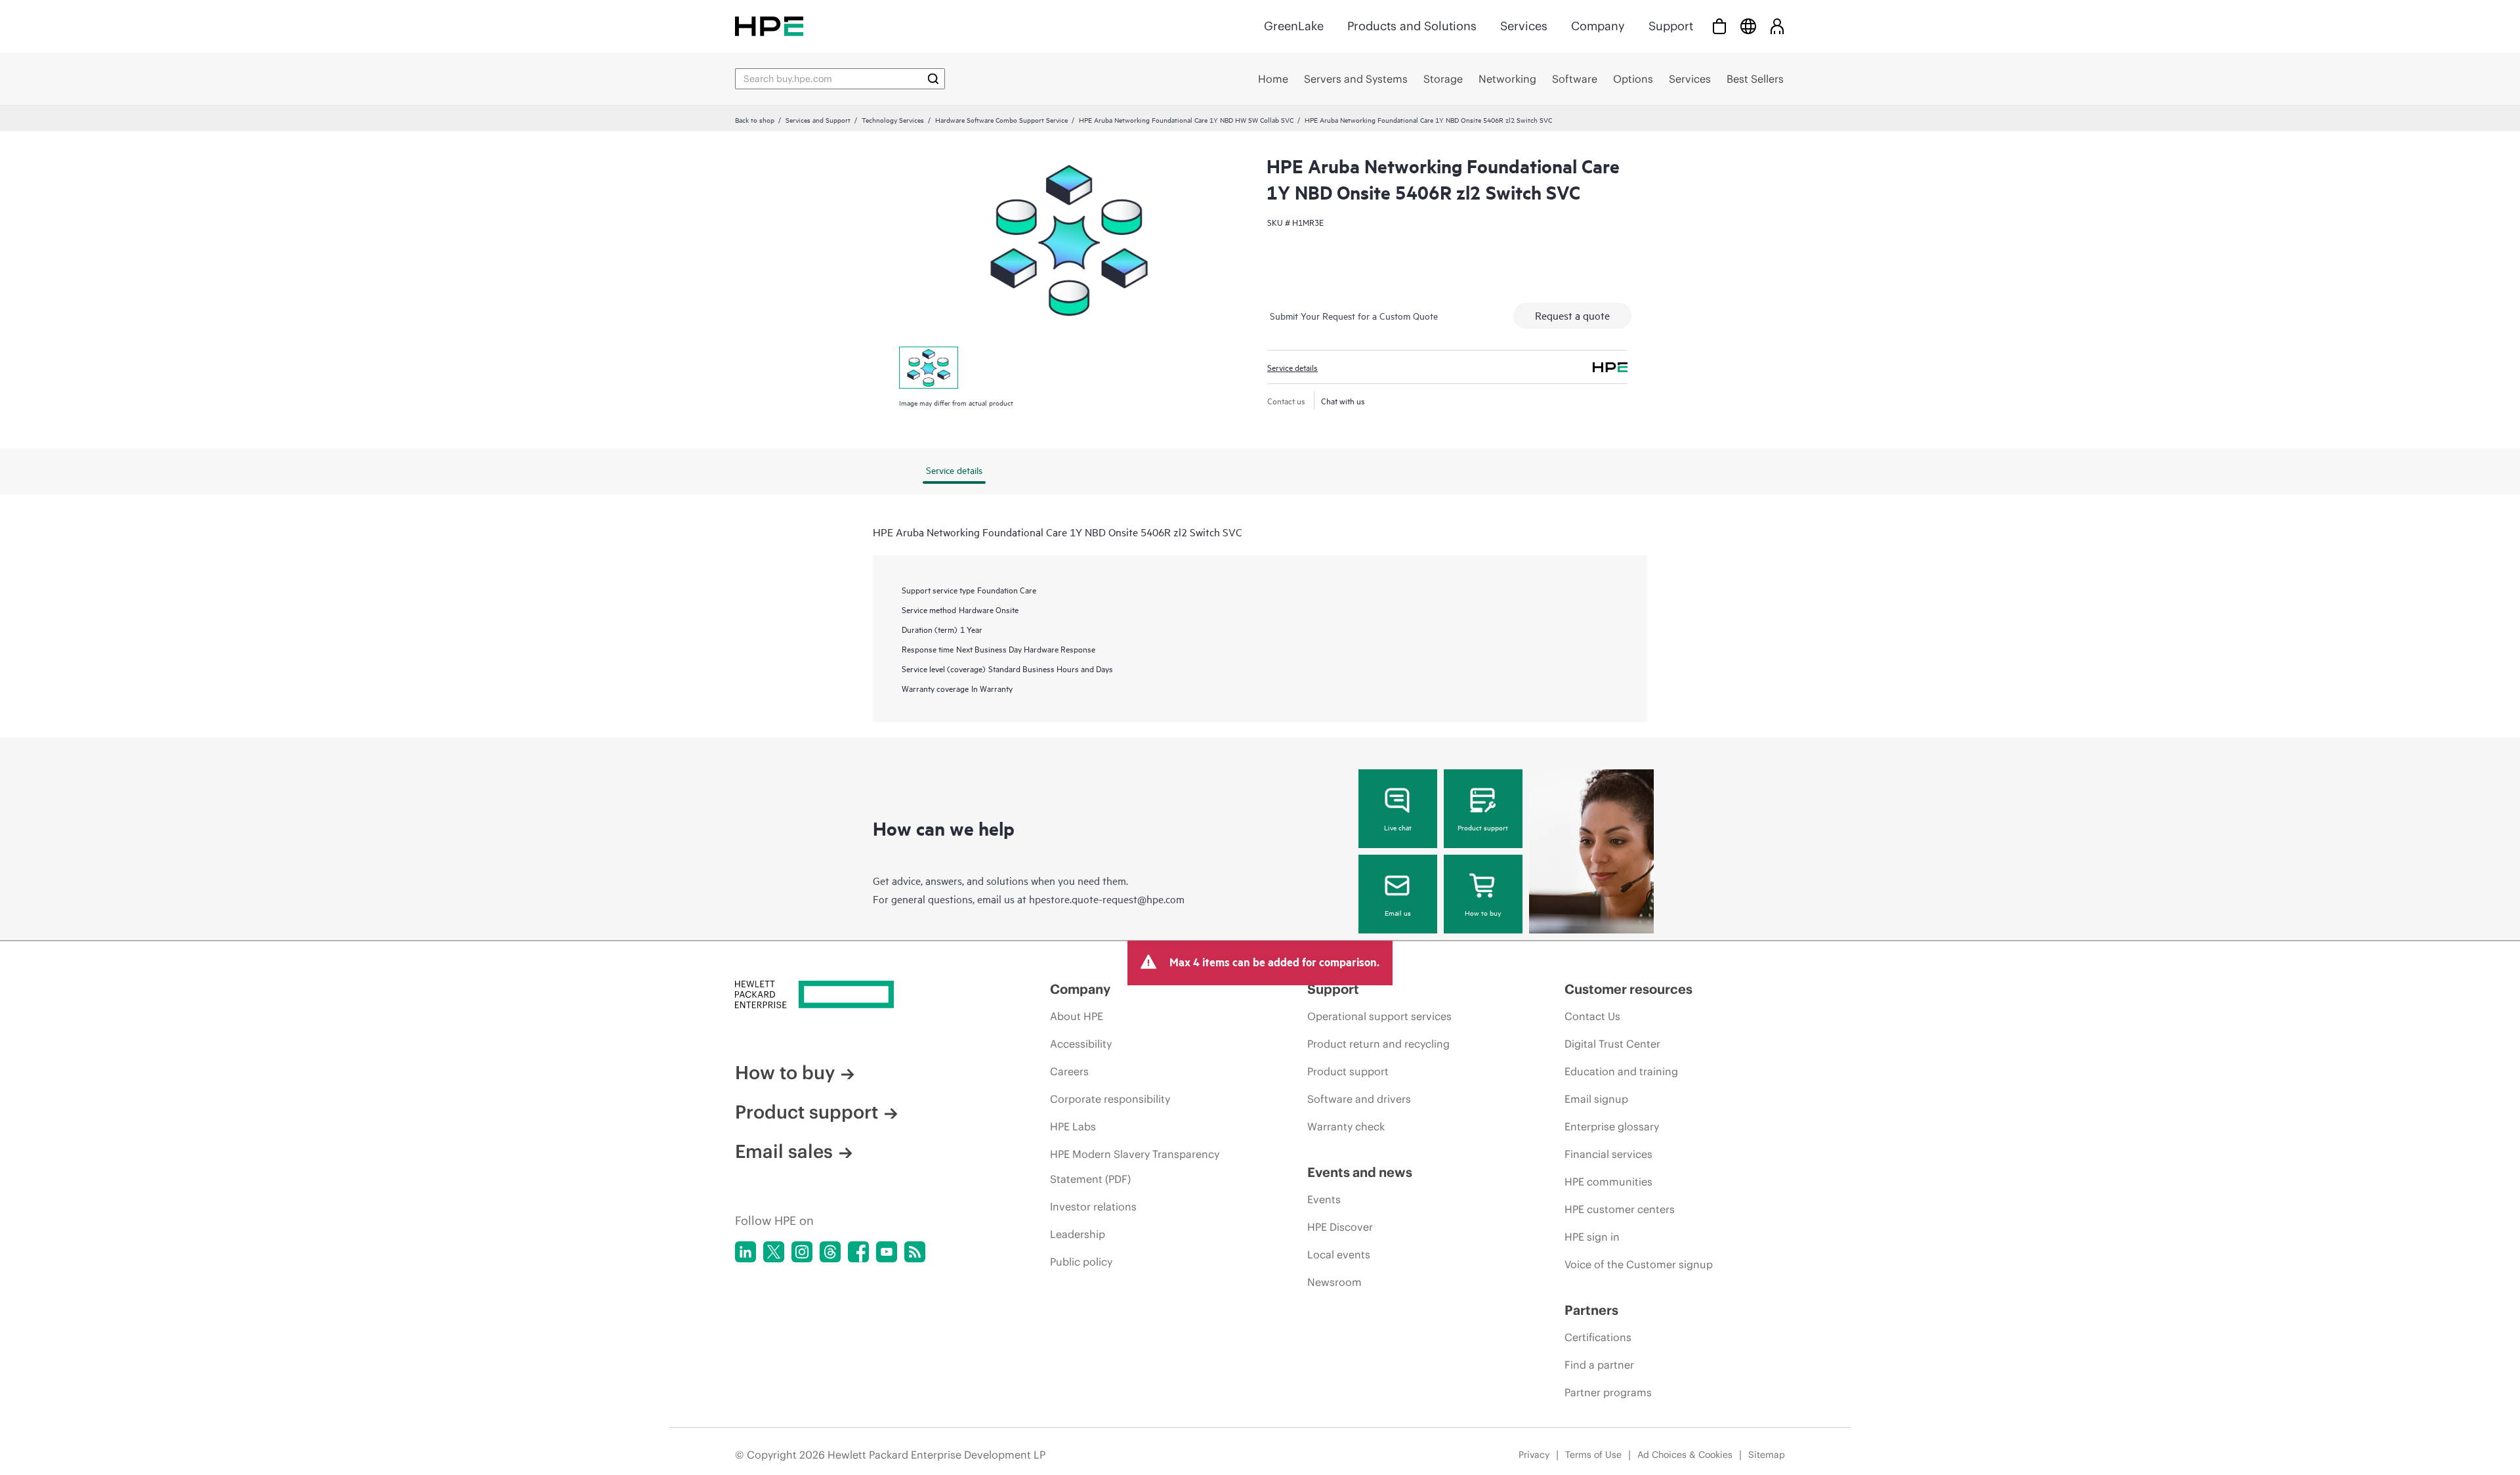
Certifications (1598, 1337)
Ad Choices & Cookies (1685, 1455)
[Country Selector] (1748, 26)
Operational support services (1379, 1016)
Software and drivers (1359, 1099)
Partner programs (1608, 1392)
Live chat (1398, 827)
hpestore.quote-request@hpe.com (1107, 899)
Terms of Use (1593, 1455)
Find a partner (1599, 1365)
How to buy (1483, 912)
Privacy (1534, 1455)
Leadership (1078, 1234)
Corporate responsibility (1110, 1099)
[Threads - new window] (830, 1252)
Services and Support (818, 119)
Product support (1483, 827)
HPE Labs (1073, 1126)
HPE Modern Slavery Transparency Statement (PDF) (1135, 1166)
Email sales (784, 1151)
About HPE (1077, 1016)
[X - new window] (774, 1252)
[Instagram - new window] (802, 1252)
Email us (1398, 912)
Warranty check (1346, 1126)
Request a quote (1572, 315)
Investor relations (1093, 1207)
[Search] (933, 79)
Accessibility (1081, 1044)
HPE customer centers (1620, 1209)
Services (1524, 26)
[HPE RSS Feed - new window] (915, 1252)
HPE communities (1608, 1182)
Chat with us (1343, 400)
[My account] (1777, 26)
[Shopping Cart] (1719, 26)
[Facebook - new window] (858, 1252)
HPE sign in (1592, 1237)
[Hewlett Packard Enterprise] (769, 26)
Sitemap (1767, 1455)
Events (1324, 1199)
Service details (1292, 367)
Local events (1339, 1254)
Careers (1069, 1071)
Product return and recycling (1378, 1044)
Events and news (1360, 1172)
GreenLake (1294, 26)
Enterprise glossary (1612, 1126)
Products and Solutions (1412, 26)
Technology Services (893, 119)
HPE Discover (1340, 1227)
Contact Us (1592, 1016)
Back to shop (755, 119)
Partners (1591, 1310)
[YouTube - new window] (887, 1252)
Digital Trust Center (1612, 1044)
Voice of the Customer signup (1639, 1264)
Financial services (1608, 1154)
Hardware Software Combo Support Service (1001, 119)
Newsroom (1334, 1282)
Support (1671, 26)
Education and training (1621, 1071)
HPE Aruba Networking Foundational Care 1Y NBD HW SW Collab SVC (1186, 119)
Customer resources (1628, 989)
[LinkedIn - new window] (745, 1252)
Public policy (1081, 1262)
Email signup (1596, 1099)
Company (1598, 26)
